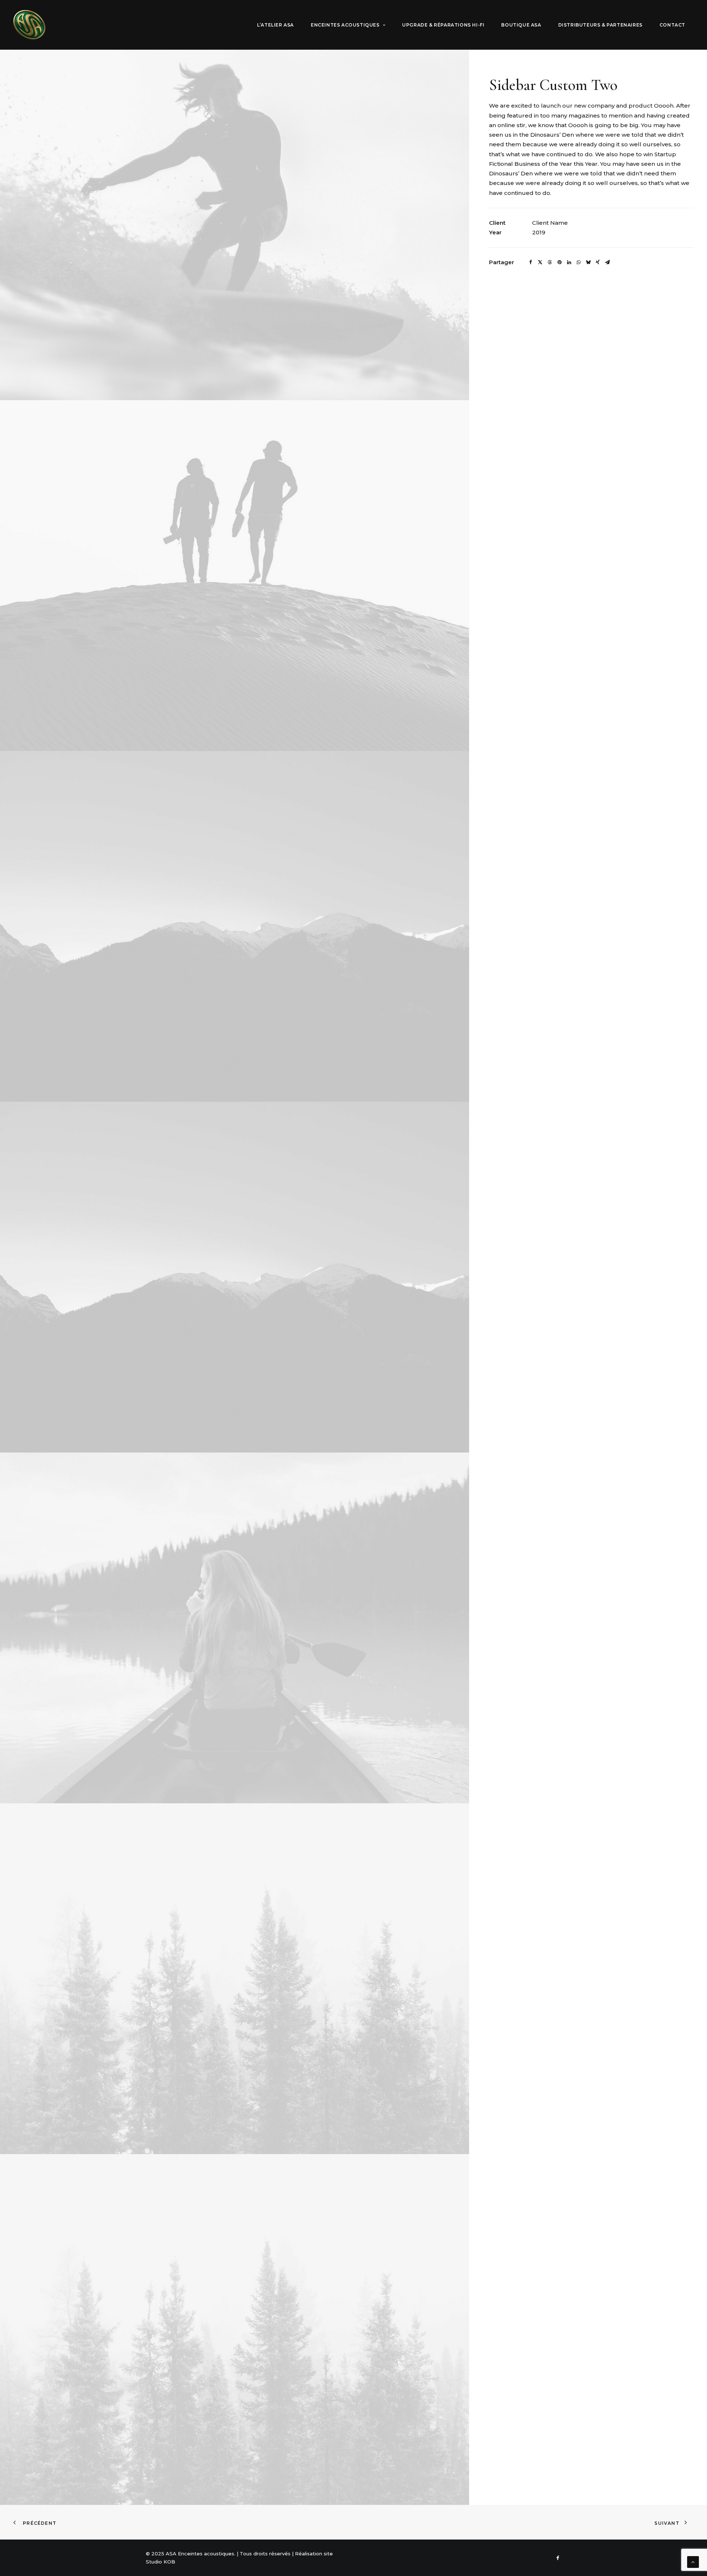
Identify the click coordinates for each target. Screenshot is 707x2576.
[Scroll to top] (693, 2561)
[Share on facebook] (531, 262)
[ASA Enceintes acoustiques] (29, 25)
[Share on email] (607, 262)
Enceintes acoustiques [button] (345, 25)
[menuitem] (275, 25)
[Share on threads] (550, 262)
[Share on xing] (598, 262)
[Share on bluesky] (588, 262)
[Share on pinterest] (559, 262)
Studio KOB (161, 2562)
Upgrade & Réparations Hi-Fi (443, 25)
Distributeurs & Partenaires (600, 25)
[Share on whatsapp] (578, 262)
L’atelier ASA (275, 25)
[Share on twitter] (540, 262)
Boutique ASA (521, 25)
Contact (672, 25)
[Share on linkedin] (569, 262)
